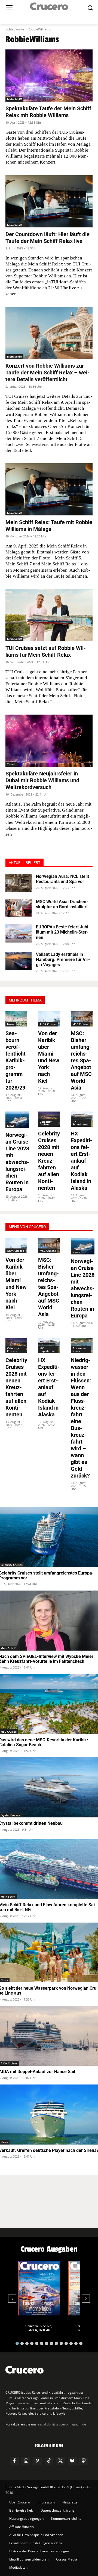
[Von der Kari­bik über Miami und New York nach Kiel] (49, 1019)
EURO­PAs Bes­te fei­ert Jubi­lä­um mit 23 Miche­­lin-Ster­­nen (63, 932)
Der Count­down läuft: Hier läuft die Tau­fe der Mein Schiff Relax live (48, 238)
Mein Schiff (14, 99)
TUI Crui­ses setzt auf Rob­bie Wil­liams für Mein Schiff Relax (46, 651)
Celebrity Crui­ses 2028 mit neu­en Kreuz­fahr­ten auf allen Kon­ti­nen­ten (49, 1161)
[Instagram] (26, 2461)
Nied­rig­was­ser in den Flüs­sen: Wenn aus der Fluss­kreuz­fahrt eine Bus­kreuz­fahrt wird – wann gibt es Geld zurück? (81, 1418)
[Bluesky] (72, 2461)
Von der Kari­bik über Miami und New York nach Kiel (49, 1057)
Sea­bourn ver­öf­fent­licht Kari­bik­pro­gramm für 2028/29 (16, 1060)
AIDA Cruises (48, 1024)
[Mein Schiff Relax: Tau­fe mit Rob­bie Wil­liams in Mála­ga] (49, 489)
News (11, 1024)
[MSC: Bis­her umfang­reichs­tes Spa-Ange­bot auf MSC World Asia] (82, 1019)
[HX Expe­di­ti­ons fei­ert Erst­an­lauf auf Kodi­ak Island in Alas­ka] (82, 1119)
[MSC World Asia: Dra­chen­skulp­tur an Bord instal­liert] (19, 908)
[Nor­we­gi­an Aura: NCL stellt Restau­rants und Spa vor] (19, 883)
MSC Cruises (80, 1024)
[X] (60, 2461)
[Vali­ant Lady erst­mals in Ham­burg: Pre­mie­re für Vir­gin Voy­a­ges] (19, 961)
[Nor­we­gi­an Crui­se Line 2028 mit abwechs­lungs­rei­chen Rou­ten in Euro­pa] (17, 1120)
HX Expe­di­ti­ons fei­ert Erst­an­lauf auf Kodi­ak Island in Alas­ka (82, 1161)
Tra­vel (11, 764)
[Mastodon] (84, 2461)
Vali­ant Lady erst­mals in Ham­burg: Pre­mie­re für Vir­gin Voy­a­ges (63, 960)
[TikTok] (49, 2461)
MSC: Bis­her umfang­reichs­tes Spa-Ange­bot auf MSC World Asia (81, 1060)
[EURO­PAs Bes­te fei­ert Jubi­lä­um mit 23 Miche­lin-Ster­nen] (19, 933)
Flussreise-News (79, 1350)
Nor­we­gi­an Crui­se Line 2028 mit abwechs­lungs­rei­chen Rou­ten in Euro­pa (17, 1162)
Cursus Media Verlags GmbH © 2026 (33, 2487)
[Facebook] (14, 2461)
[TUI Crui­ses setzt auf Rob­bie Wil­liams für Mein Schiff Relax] (49, 615)
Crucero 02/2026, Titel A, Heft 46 (39, 2328)
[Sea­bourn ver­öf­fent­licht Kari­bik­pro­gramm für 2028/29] (16, 1019)
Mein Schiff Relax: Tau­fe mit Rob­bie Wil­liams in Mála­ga (49, 526)
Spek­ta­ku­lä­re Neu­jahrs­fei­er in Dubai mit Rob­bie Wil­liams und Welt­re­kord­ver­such (42, 780)
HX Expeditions (80, 1123)
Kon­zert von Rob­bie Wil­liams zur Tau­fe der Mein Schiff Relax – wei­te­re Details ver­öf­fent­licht (48, 373)
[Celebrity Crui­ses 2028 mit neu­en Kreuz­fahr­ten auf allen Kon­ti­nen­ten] (49, 1119)
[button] (17, 2343)
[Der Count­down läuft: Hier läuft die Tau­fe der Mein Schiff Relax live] (49, 201)
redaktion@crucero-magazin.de (62, 2424)
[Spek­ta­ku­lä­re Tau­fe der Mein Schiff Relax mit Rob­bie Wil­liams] (49, 76)
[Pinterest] (37, 2461)
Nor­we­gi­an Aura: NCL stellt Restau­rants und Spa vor (62, 879)
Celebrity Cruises (46, 1123)
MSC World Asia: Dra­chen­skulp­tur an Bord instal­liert (62, 904)
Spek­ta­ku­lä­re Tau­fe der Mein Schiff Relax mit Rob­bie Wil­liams (48, 112)
